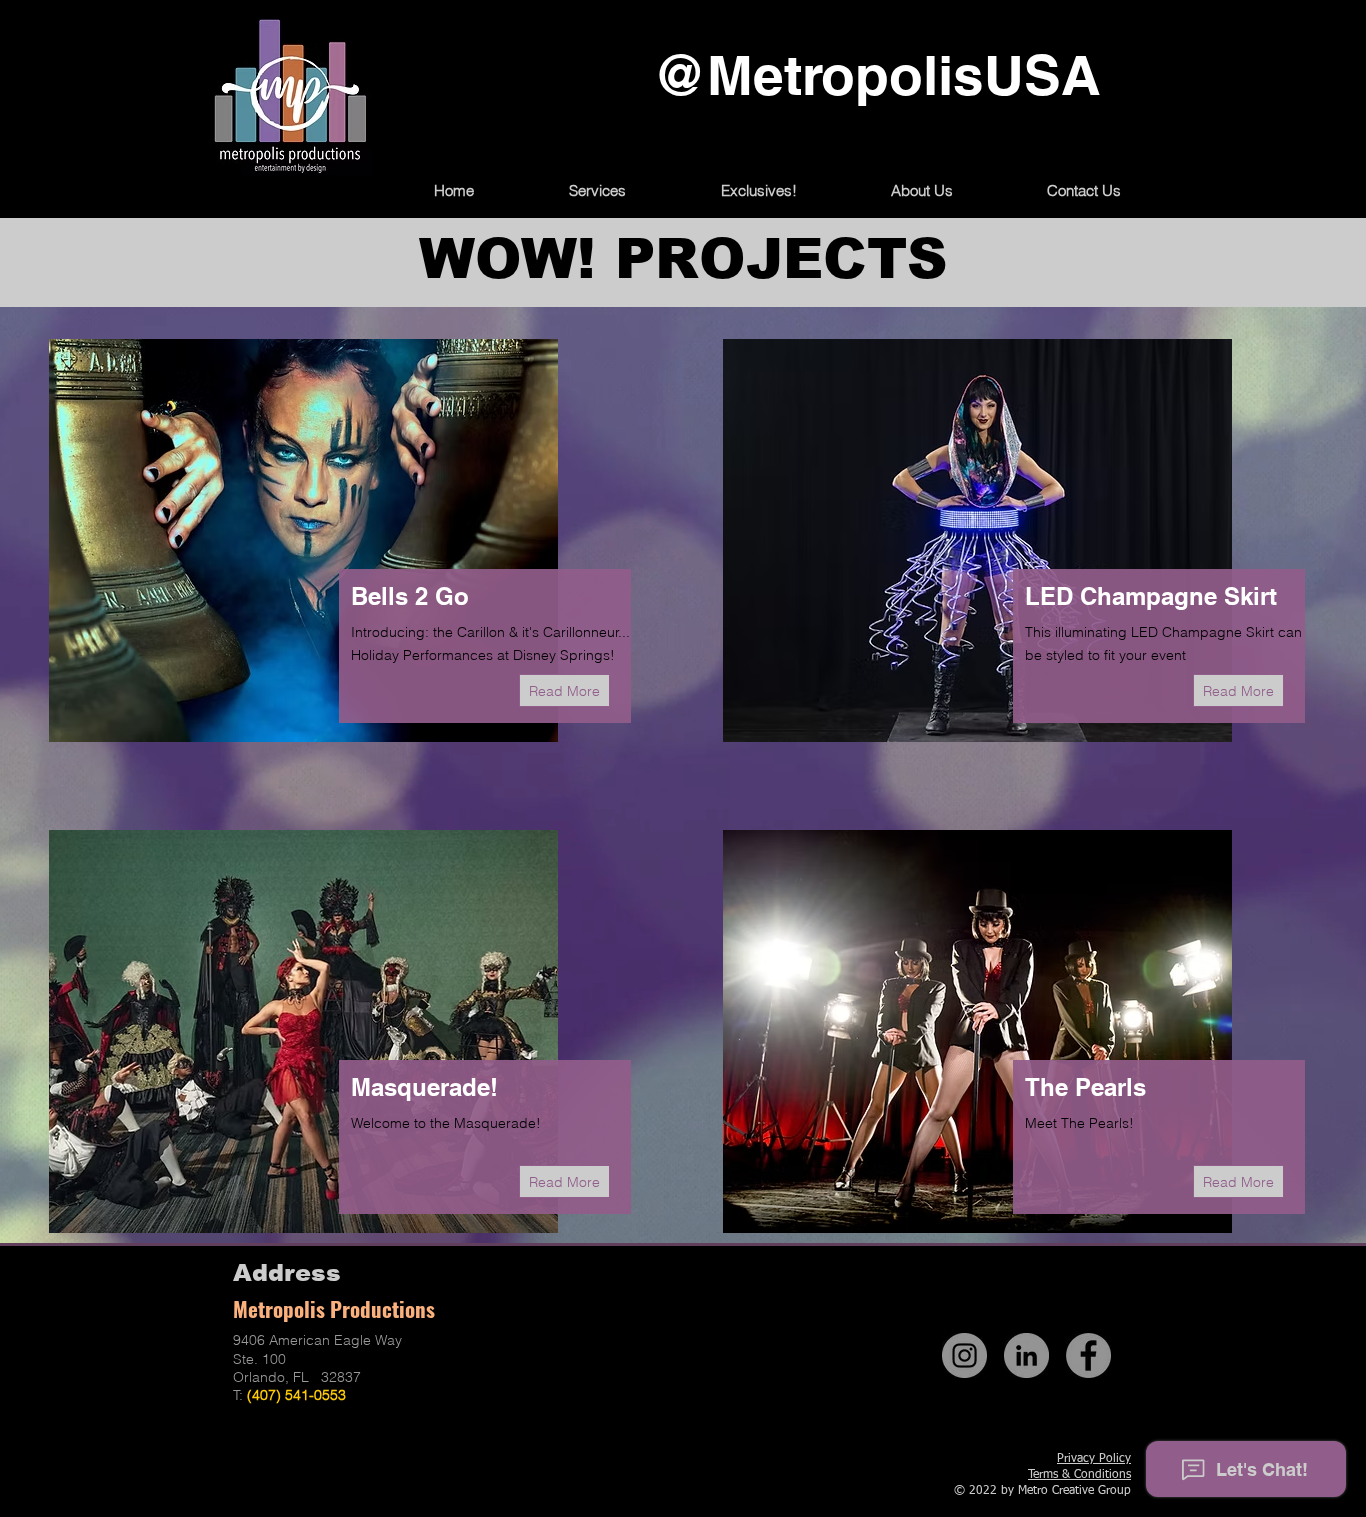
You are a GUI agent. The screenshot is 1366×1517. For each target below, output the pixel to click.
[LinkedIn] (1026, 1355)
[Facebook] (1088, 1355)
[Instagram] (964, 1355)
